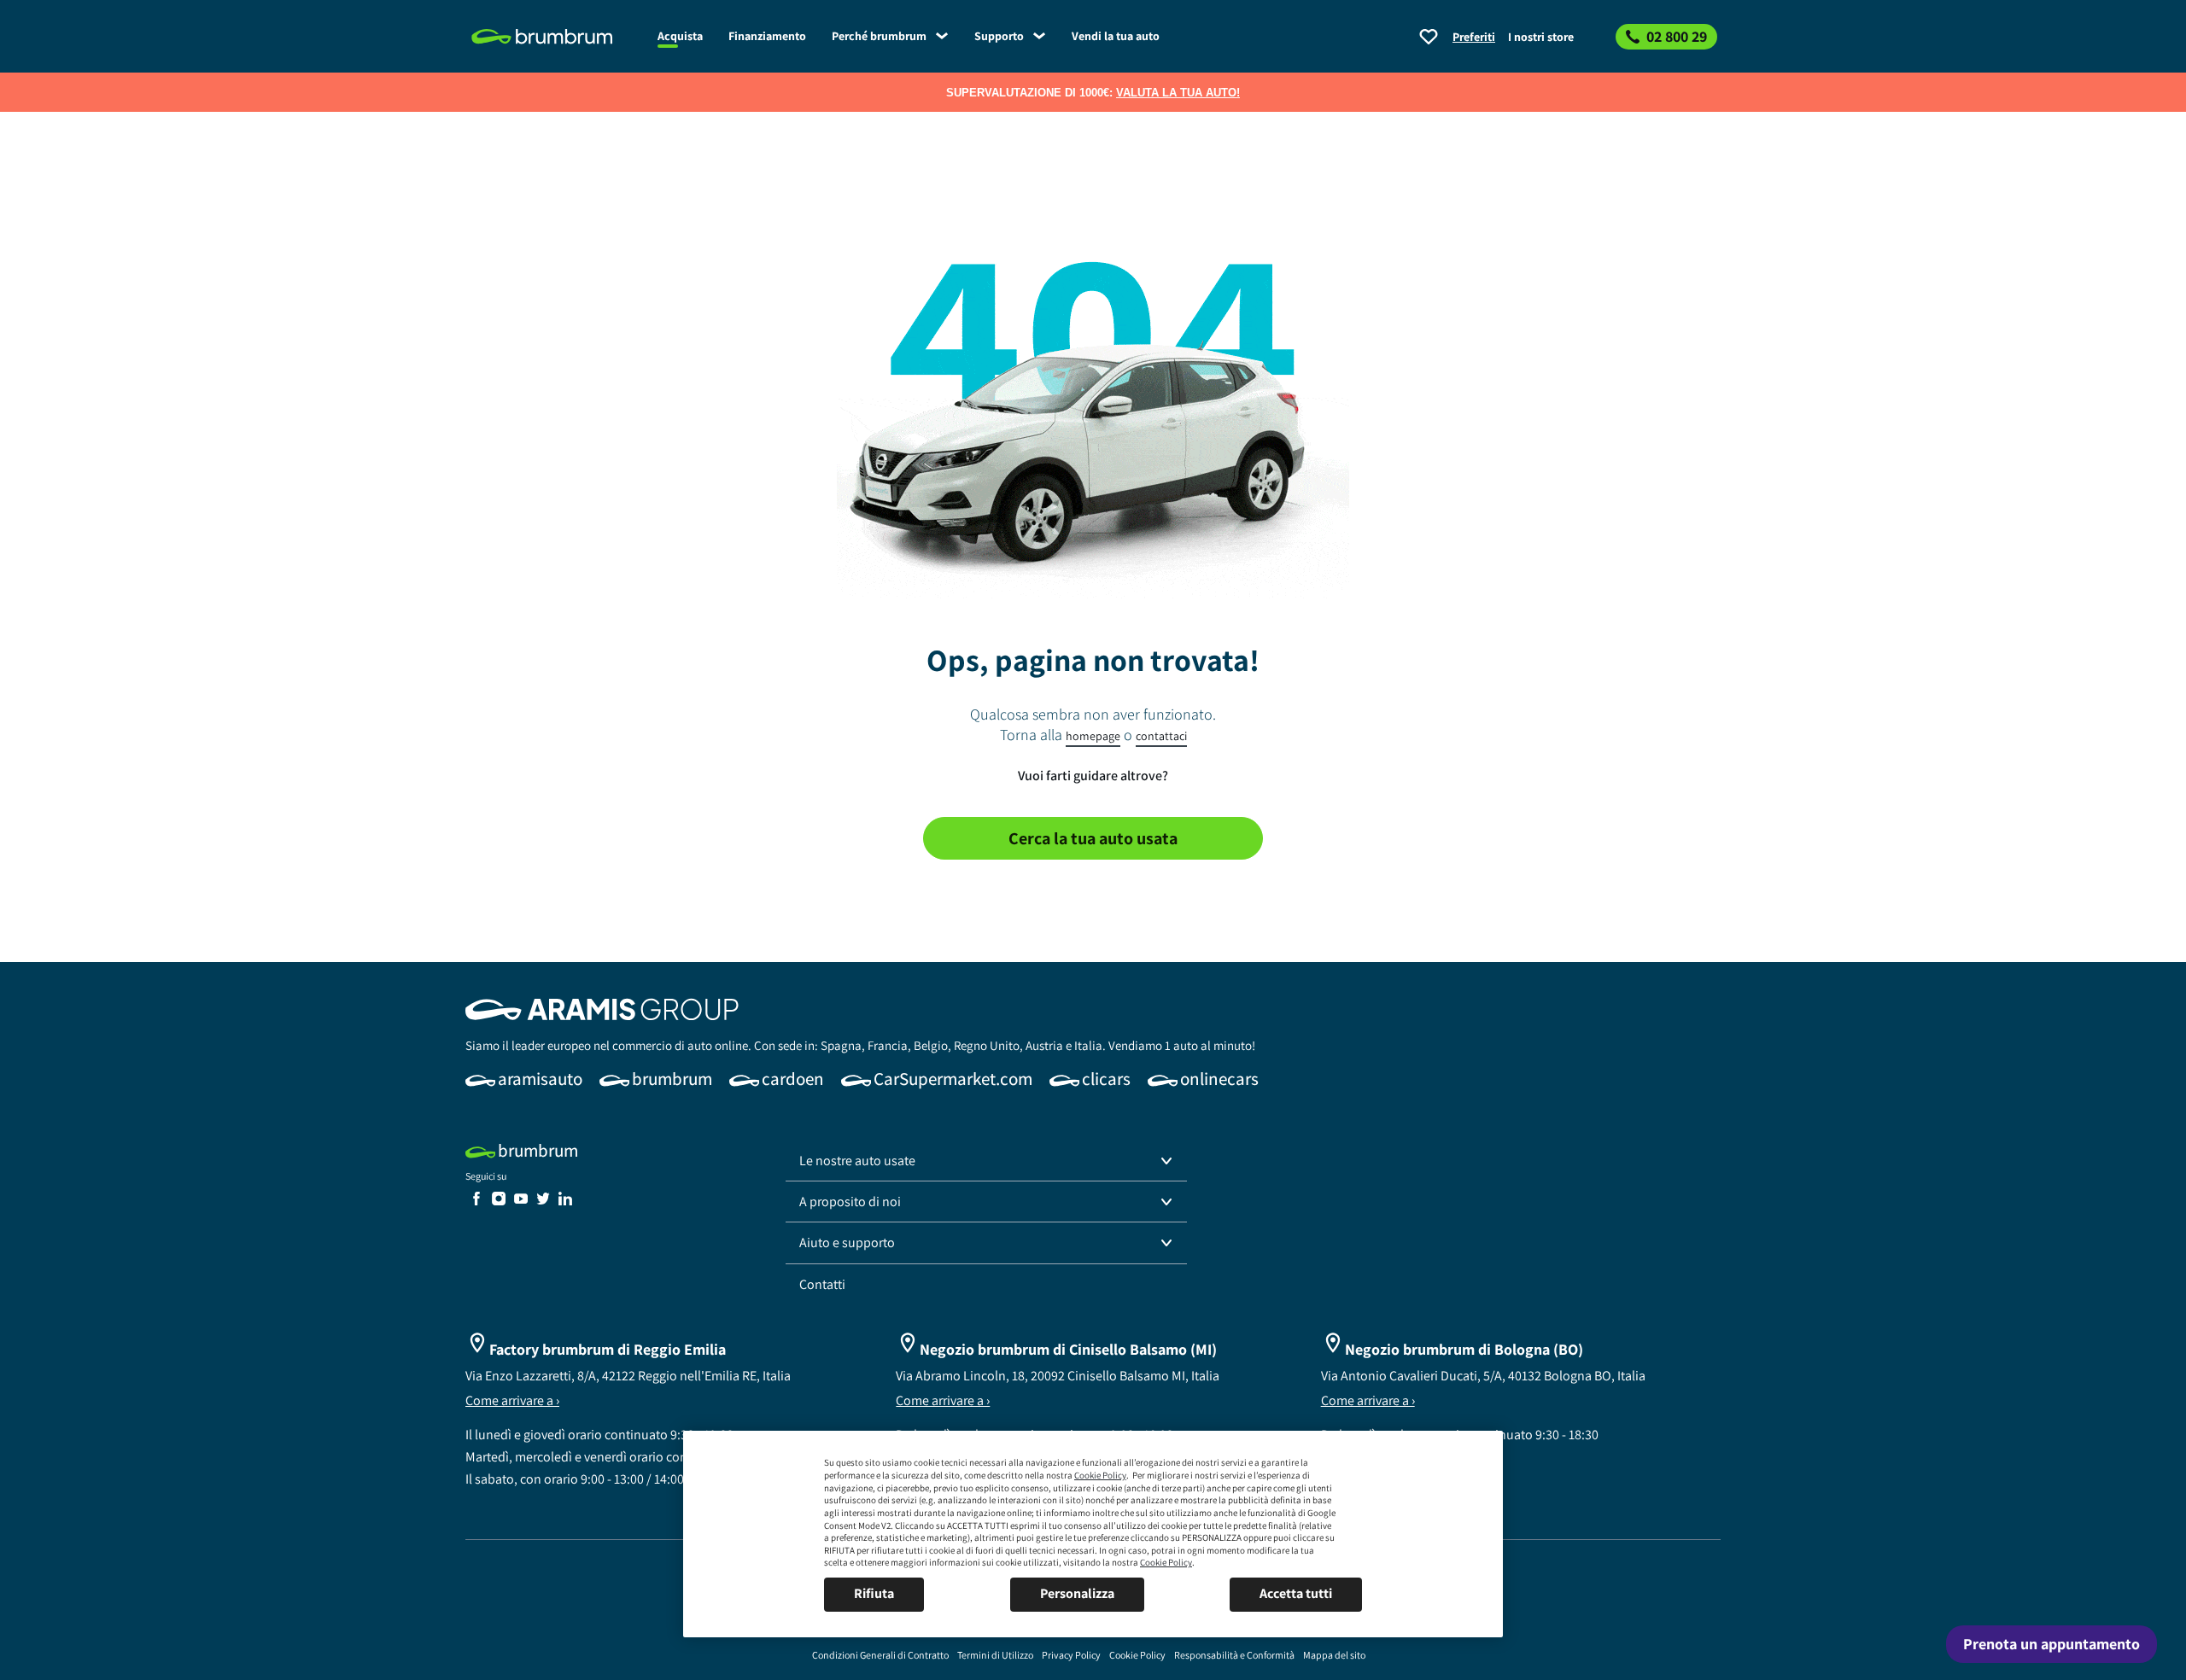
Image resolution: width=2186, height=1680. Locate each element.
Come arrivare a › (512, 1400)
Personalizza (1077, 1593)
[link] (555, 37)
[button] (986, 1161)
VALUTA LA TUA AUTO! (1178, 93)
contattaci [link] (1161, 736)
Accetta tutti (1296, 1593)
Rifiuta (874, 1593)
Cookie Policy (1100, 1475)
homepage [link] (1093, 736)
